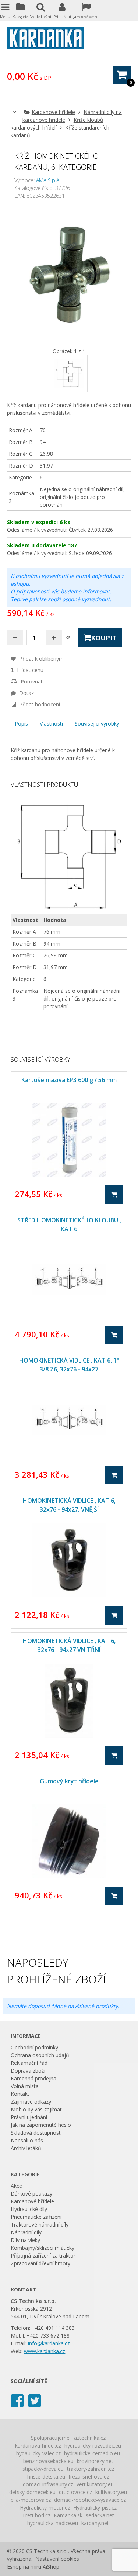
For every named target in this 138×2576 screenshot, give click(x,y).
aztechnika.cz (90, 2438)
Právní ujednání (29, 2117)
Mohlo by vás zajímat (36, 2109)
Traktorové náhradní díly (40, 2224)
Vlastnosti (51, 724)
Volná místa (25, 2086)
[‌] (17, 2400)
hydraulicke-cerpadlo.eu (92, 2453)
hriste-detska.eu (46, 2477)
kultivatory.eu (111, 2492)
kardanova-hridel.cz (38, 2446)
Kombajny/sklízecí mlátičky (43, 2248)
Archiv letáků (26, 2148)
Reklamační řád (29, 2063)
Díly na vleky (25, 2240)
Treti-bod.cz (36, 2515)
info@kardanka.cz (49, 2343)
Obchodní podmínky (34, 2047)
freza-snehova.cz (89, 2477)
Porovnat (31, 681)
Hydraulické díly (29, 2209)
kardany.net (95, 2523)
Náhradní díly (26, 2232)
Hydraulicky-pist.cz (95, 2508)
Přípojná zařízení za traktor (43, 2255)
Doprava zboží (28, 2071)
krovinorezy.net (95, 2461)
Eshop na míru (24, 2567)
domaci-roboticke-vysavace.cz (90, 2500)
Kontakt (20, 2094)
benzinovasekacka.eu (48, 2461)
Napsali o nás (27, 2140)
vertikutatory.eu (95, 2484)
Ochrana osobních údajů (40, 2055)
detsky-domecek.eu (32, 2492)
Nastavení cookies (57, 2559)
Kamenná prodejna (33, 2078)
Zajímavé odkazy (31, 2102)
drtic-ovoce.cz (75, 2492)
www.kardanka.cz (45, 2351)
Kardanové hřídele (53, 112)
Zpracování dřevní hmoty (40, 2263)
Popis (21, 724)
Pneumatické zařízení (36, 2217)
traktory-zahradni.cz (91, 2469)
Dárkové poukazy (31, 2193)
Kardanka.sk (68, 2515)
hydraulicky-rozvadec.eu (93, 2446)
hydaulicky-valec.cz (38, 2453)
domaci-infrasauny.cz (48, 2484)
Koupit (104, 638)
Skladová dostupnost (36, 2133)
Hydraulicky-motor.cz (45, 2508)
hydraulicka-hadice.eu (53, 2523)
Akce (16, 2186)
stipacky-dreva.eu (43, 2469)
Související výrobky (97, 724)
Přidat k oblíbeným (41, 659)
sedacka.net (100, 2515)
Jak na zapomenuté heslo (41, 2125)
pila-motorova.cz (31, 2500)
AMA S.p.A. (48, 180)
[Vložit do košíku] (114, 1195)
